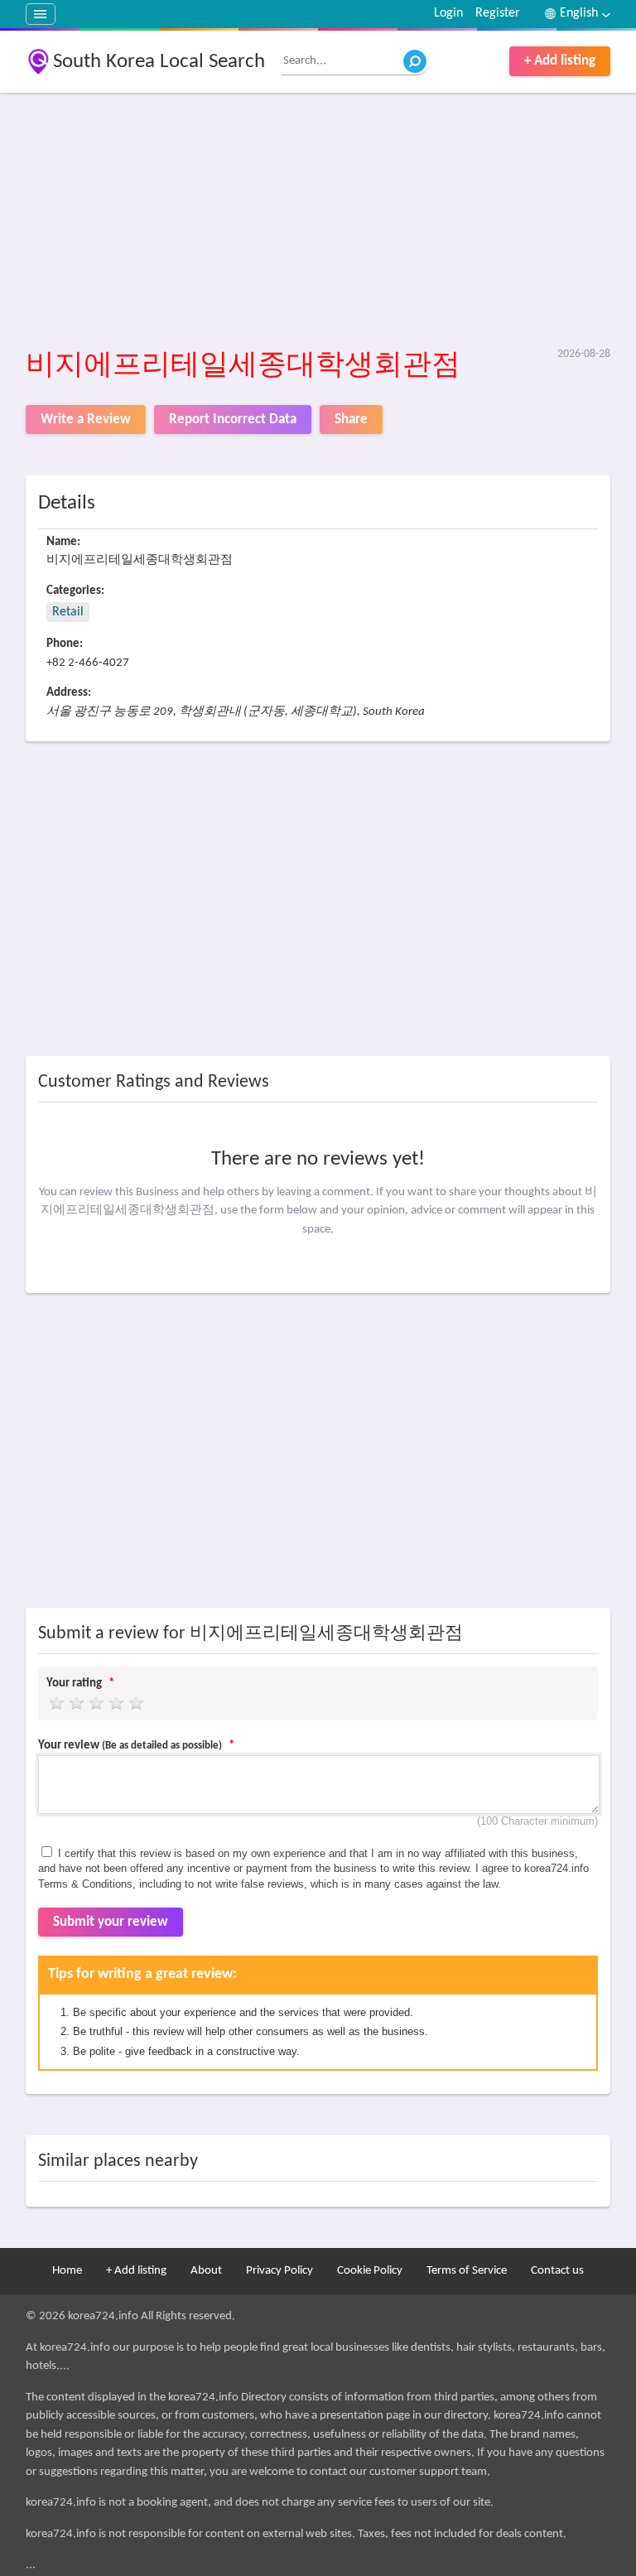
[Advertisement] (318, 221)
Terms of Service (467, 2271)
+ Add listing (560, 61)
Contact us (557, 2271)
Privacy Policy (279, 2271)
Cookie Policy (370, 2271)
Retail (68, 612)
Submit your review (111, 1922)
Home (67, 2271)
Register (498, 13)
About (206, 2271)
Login (448, 13)
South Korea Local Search (159, 62)
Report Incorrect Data (233, 420)
